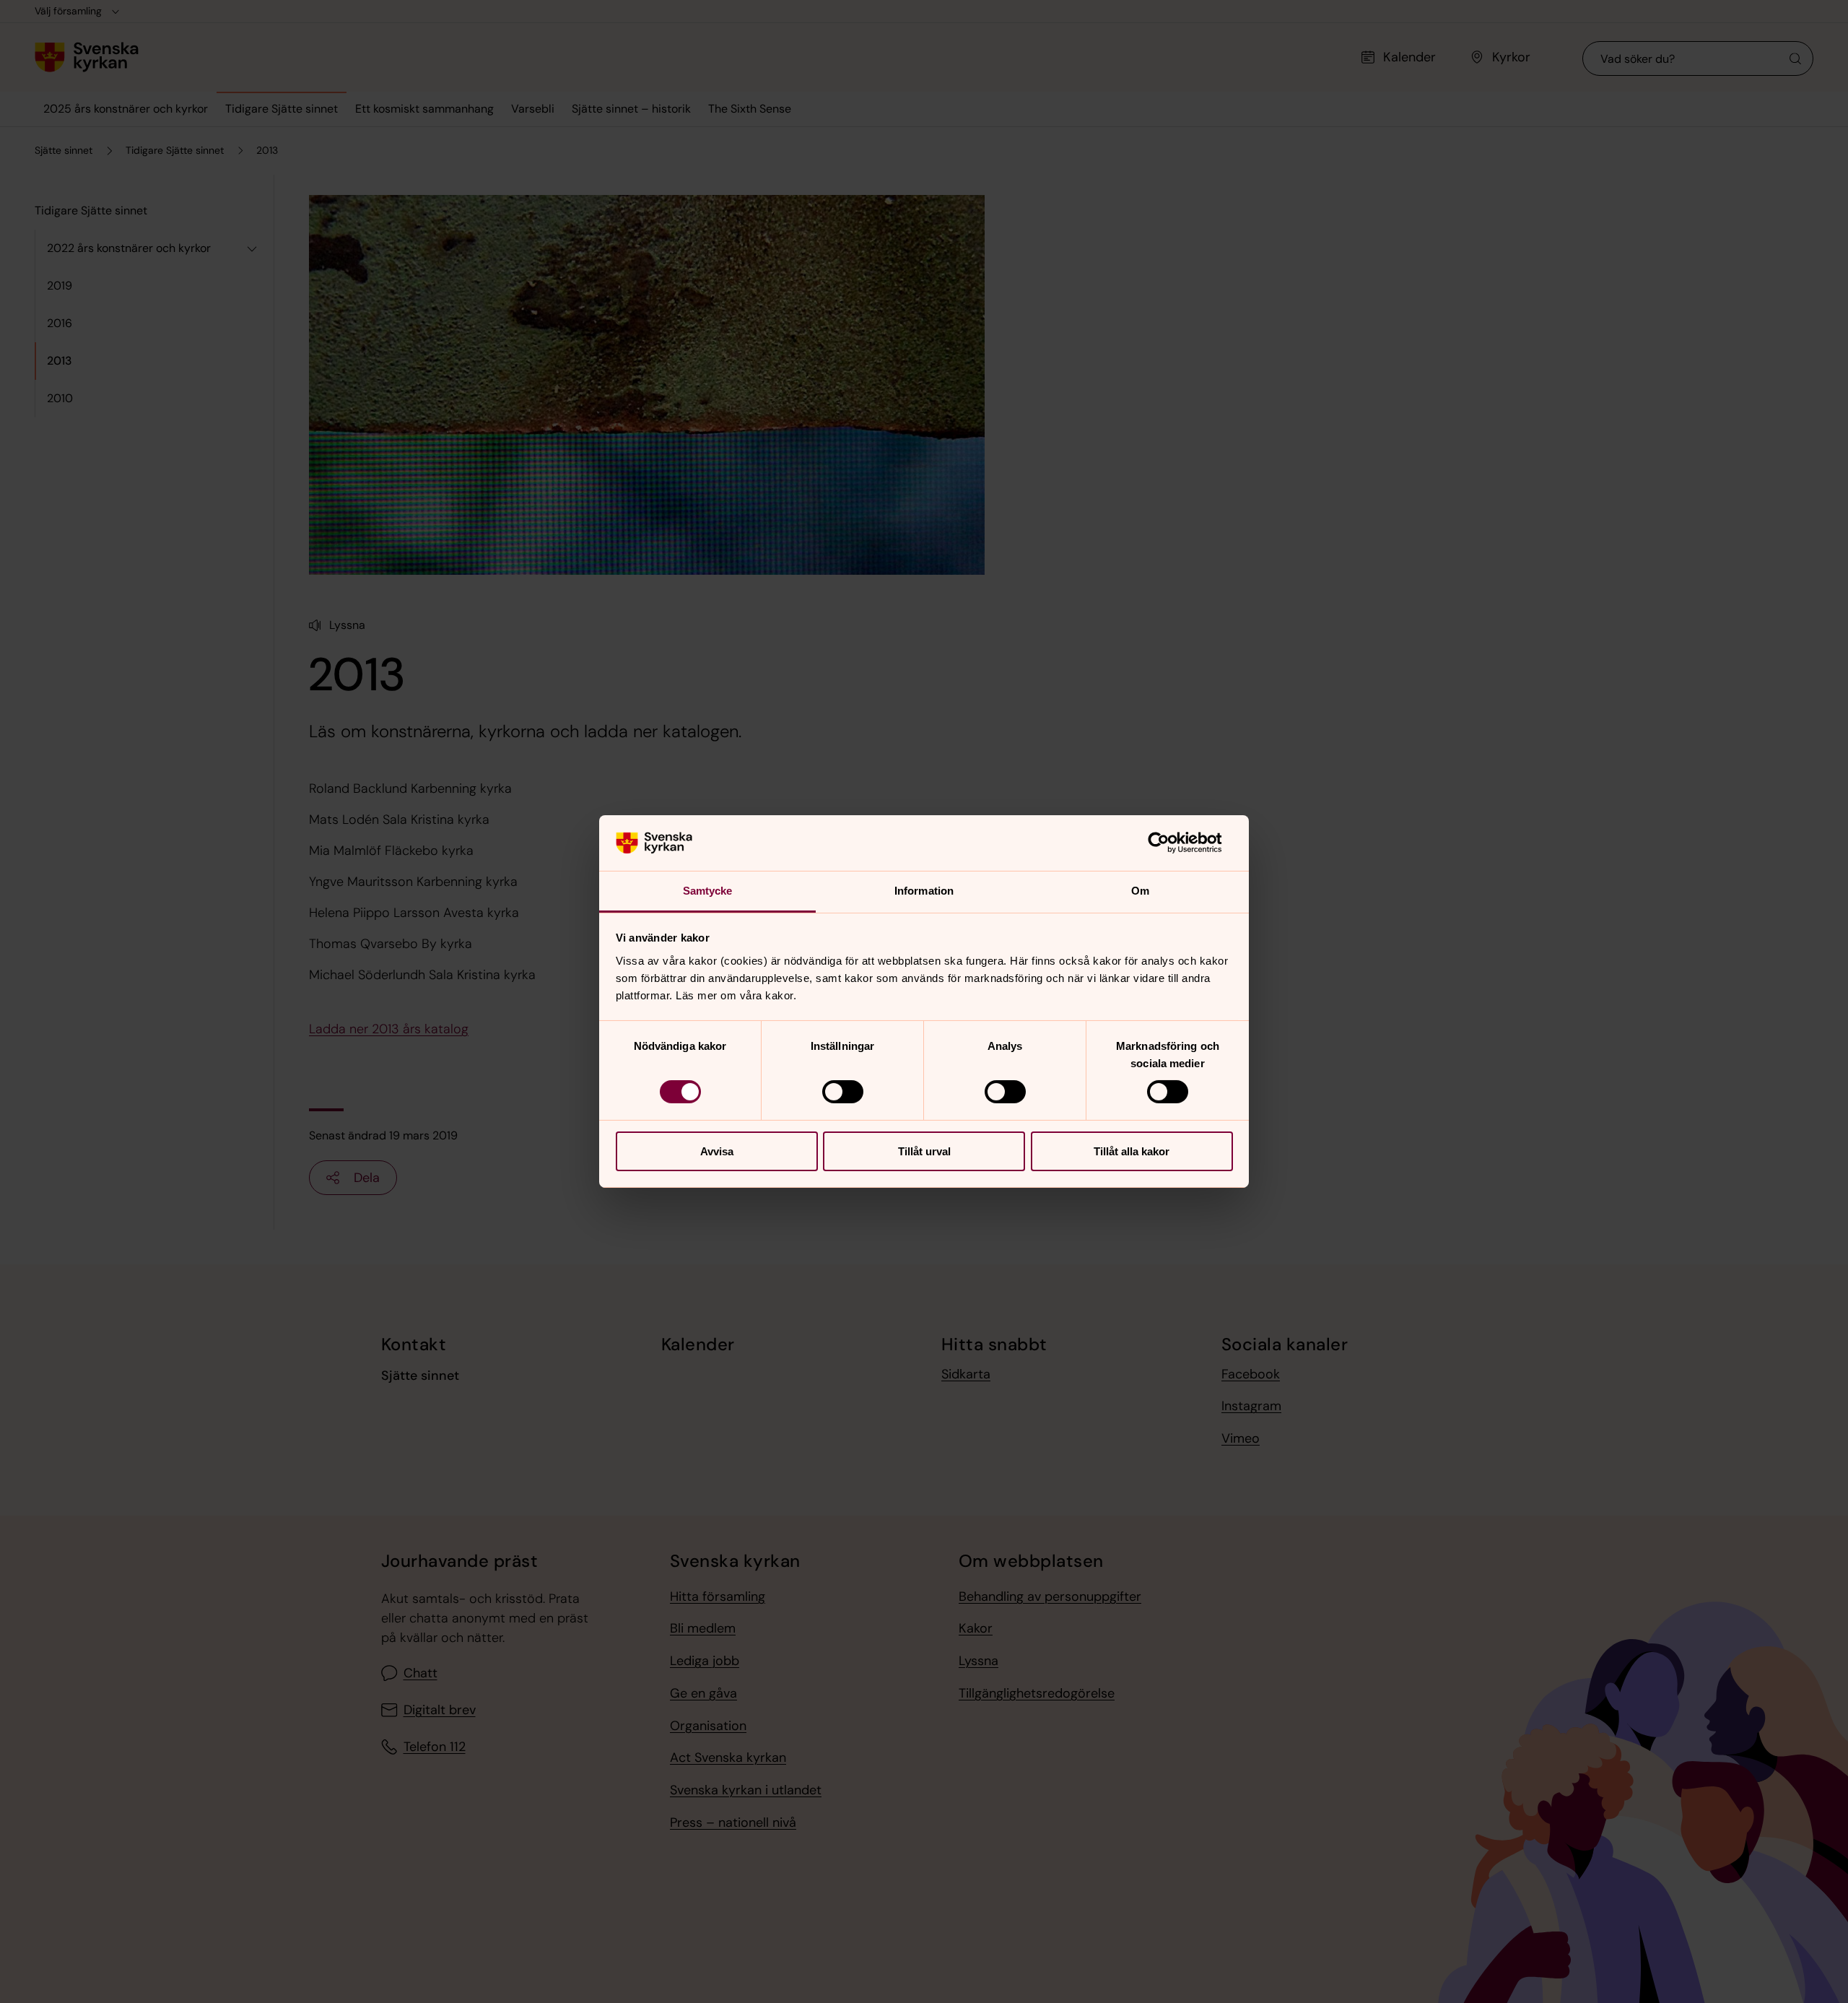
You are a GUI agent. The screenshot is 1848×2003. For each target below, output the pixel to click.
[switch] (843, 1092)
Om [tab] (1140, 891)
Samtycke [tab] (708, 891)
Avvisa (717, 1151)
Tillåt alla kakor (1132, 1151)
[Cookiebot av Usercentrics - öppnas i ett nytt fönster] (1170, 843)
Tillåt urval (924, 1151)
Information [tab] (924, 891)
